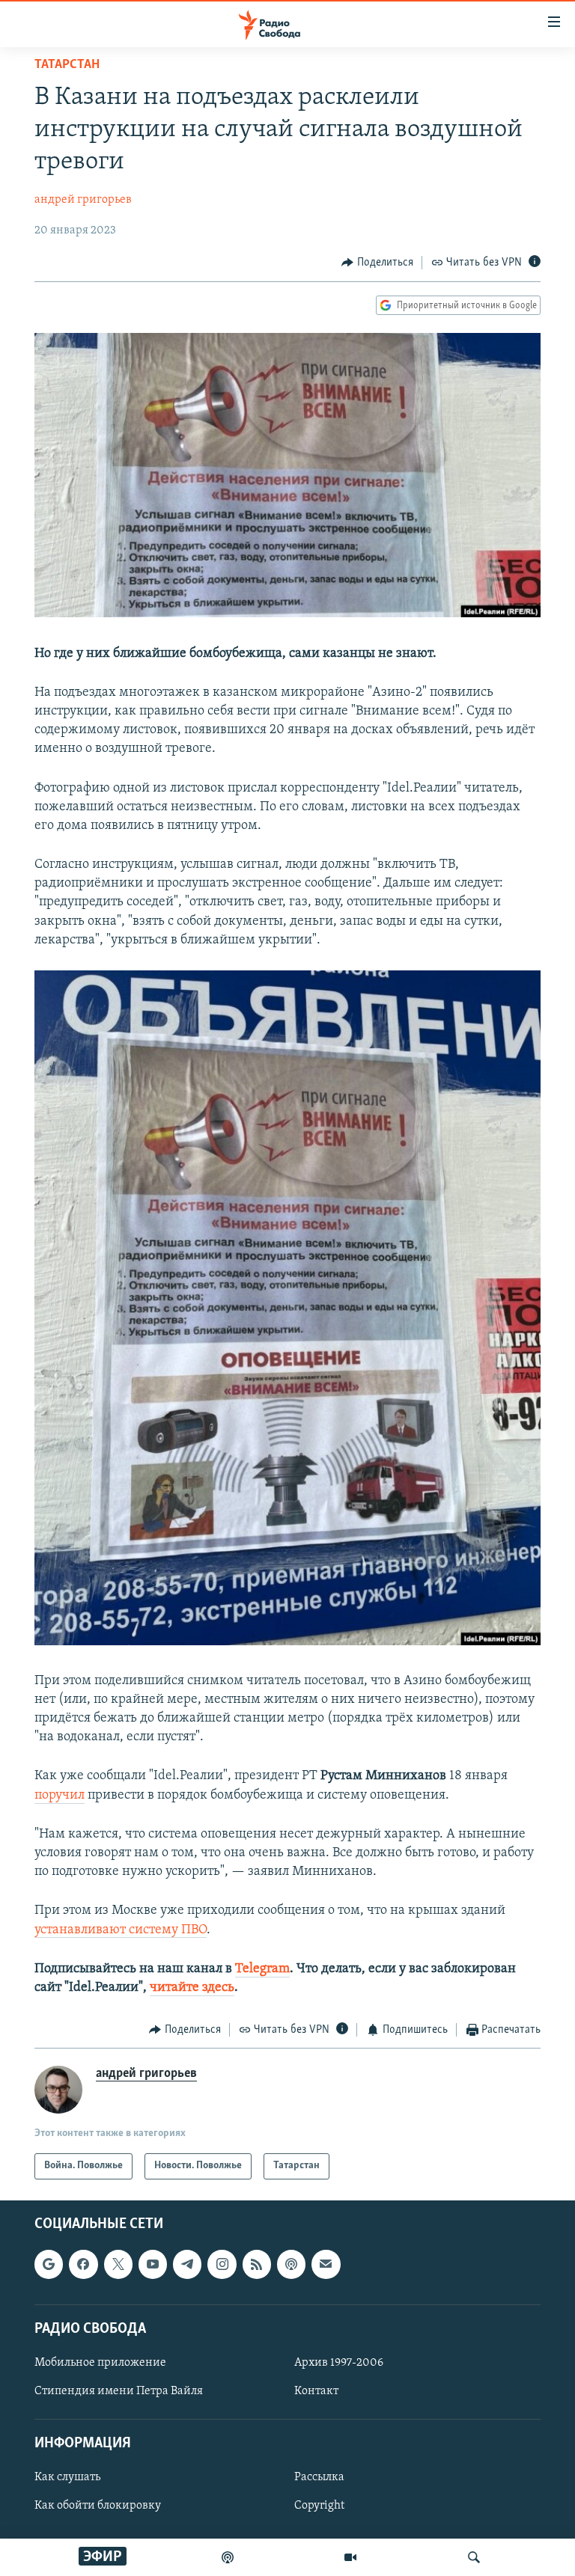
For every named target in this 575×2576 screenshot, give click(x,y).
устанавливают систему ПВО (121, 1930)
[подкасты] (228, 2557)
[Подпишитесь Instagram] (222, 2264)
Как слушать (67, 2477)
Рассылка (319, 2477)
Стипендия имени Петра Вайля (119, 2391)
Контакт (316, 2391)
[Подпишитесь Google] (49, 2264)
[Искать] (474, 2557)
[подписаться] (326, 2264)
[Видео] (350, 2557)
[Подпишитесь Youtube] (153, 2264)
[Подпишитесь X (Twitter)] (118, 2264)
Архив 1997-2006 (339, 2363)
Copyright (319, 2506)
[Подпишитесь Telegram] (187, 2264)
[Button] (377, 263)
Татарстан (67, 65)
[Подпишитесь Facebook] (83, 2264)
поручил (60, 1796)
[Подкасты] (291, 2264)
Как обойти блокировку (98, 2506)
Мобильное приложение (100, 2363)
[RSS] (257, 2264)
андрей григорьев (83, 200)
